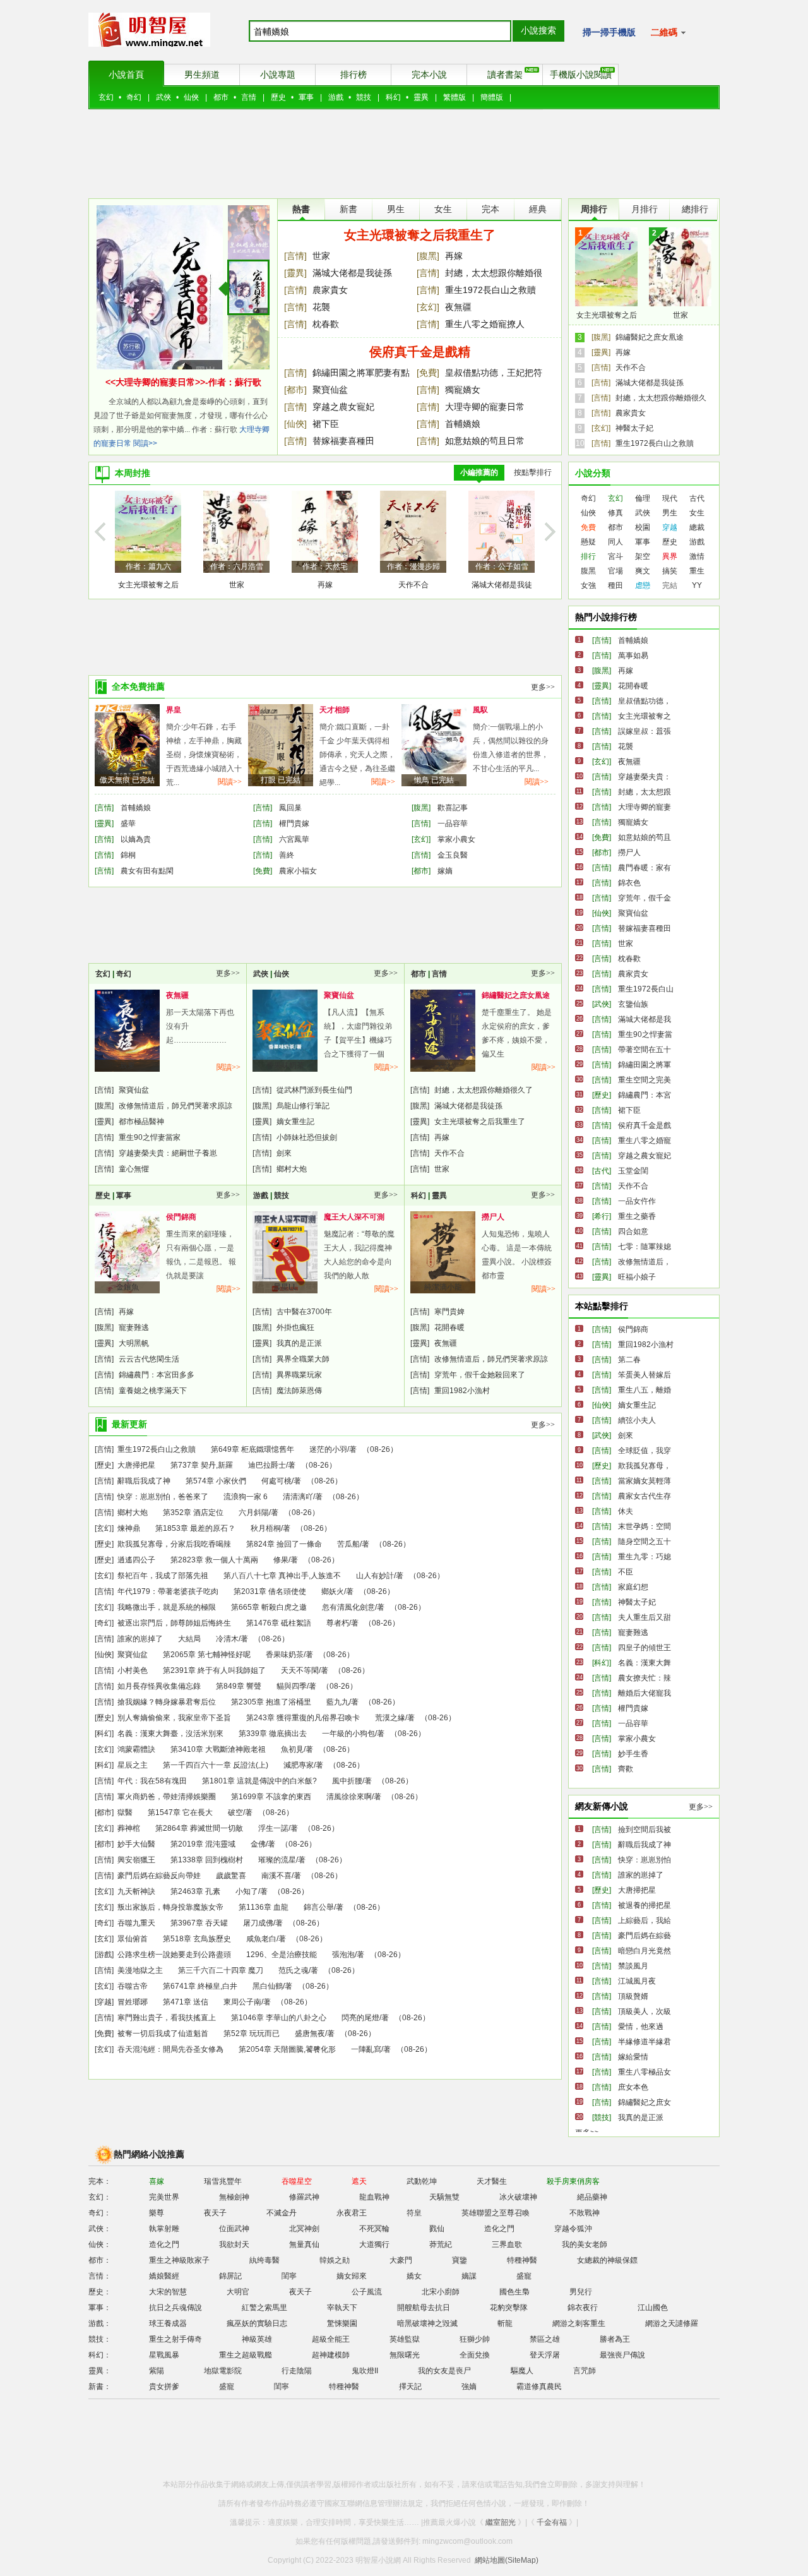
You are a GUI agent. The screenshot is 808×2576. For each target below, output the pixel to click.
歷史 (278, 97)
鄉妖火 (333, 1591)
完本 (490, 209)
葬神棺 (129, 1828)
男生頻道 (202, 75)
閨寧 (289, 2276)
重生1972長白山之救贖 (490, 290)
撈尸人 (493, 1217)
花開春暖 (449, 1327)
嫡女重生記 (295, 1122)
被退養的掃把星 (645, 1905)
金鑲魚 (128, 1287)
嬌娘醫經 (164, 2276)
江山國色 (653, 2308)
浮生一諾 (273, 1828)
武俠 (163, 97)
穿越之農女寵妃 (343, 407)
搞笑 (670, 571)
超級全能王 (331, 2339)
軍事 (306, 97)
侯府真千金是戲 (645, 1125)
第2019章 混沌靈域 (203, 1844)
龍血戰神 (374, 2197)
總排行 (695, 209)
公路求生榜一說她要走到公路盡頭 (174, 1955)
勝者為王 (615, 2339)
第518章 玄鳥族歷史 (197, 1939)
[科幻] (104, 1734)
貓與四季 (292, 1686)
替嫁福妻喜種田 (343, 441)
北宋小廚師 (441, 2292)
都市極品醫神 (141, 1122)
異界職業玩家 (299, 1375)
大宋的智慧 (168, 2292)
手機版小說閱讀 (581, 75)
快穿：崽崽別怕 (645, 1860)
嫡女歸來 (352, 2276)
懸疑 (588, 542)
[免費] (428, 373)
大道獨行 (374, 2244)
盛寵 (524, 2276)
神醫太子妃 (634, 428)
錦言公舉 (319, 1907)
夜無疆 (458, 307)
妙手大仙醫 (136, 1844)
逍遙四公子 (136, 1560)
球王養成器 (168, 2323)
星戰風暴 (164, 2355)
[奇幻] (104, 1623)
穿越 (670, 527)
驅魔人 (522, 2371)
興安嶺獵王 (136, 1860)
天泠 (443, 1065)
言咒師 (585, 2371)
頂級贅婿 (633, 1996)
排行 (588, 556)
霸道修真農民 (539, 2387)
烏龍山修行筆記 (303, 1106)
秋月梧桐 (266, 1528)
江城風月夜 (637, 1981)
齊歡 (626, 1769)
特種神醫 (522, 2260)
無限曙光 (405, 2355)
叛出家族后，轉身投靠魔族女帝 (170, 1907)
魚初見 (292, 1749)
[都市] (295, 390)
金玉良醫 (453, 855)
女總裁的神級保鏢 (607, 2260)
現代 (670, 498)
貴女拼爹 (164, 2387)
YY (697, 585)
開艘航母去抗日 (424, 2308)
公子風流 (367, 2292)
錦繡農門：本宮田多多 (157, 1375)
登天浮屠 (545, 2355)
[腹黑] (428, 256)
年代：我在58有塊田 (152, 1781)
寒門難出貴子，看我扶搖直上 (167, 2018)
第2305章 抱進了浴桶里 (271, 1702)
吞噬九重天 (136, 1923)
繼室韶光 (501, 2522)
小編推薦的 (479, 472)
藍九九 (338, 1702)
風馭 (480, 710)
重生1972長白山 (646, 989)
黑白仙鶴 (268, 1986)
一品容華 (453, 824)
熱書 (301, 209)
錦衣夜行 (583, 2308)
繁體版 (454, 97)
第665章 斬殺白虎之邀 (269, 1607)
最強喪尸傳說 (622, 2355)
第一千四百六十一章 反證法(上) (216, 1765)
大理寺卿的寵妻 (645, 807)
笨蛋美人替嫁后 (645, 1375)
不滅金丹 (282, 2213)
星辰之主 (133, 1765)
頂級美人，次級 (645, 2011)
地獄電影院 (223, 2371)
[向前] (100, 532)
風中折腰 (347, 1781)
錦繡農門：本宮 (645, 1095)
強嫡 (469, 2387)
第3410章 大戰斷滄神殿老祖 (218, 1749)
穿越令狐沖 (573, 2229)
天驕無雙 (444, 2197)
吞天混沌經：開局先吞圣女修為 (170, 2049)
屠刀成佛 (258, 1923)
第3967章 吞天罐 (199, 1923)
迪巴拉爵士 (267, 1465)
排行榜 (353, 75)
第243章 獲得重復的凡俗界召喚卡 (303, 1718)
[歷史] (104, 1465)
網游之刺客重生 (579, 2323)
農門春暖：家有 (645, 868)
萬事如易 (633, 656)
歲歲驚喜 (231, 1876)
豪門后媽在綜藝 (645, 1936)
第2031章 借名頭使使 (270, 1591)
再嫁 (454, 256)
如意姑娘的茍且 (645, 837)
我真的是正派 (299, 1343)
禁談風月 (633, 1966)
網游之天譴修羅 (672, 2323)
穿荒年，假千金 (645, 898)
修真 (615, 513)
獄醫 (125, 1812)
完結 (670, 585)
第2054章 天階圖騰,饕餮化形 (287, 2049)
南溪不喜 (276, 1876)
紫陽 (157, 2371)
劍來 (284, 1153)
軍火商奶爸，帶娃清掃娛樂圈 (167, 1797)
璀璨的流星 (277, 1860)
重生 (697, 571)
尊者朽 (338, 1623)
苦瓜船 (348, 1544)
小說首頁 (126, 75)
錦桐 (128, 855)
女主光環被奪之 (645, 716)
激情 (697, 556)
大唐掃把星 (136, 1465)
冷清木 (227, 1639)
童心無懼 (134, 1169)
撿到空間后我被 (645, 1830)
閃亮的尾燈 (360, 2018)
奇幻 (134, 97)
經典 (538, 209)
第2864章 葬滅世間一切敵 (199, 1828)
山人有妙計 (375, 1576)
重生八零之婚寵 (645, 1141)
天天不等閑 (300, 1670)
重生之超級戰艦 (246, 2355)
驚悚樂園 (342, 2323)
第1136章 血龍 (264, 1907)
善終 (287, 855)
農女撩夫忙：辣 (645, 1678)
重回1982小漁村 (462, 1391)
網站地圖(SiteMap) (507, 2560)
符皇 (414, 2213)
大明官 (238, 2292)
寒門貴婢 (449, 1312)
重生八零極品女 (645, 2072)
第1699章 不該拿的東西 (271, 1797)
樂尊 (157, 2213)
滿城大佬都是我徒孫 (352, 273)
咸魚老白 (261, 1939)
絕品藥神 (592, 2197)
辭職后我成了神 (144, 1481)
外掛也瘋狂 (295, 1327)
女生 (443, 209)
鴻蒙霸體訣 (136, 1749)
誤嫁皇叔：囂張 (645, 731)
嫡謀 (469, 2276)
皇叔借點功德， (645, 701)
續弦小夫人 (637, 1420)
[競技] (602, 2118)
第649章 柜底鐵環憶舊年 (252, 1449)
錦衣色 (629, 883)
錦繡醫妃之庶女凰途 (650, 337)
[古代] (602, 1171)
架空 (643, 556)
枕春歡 (326, 324)
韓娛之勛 (335, 2260)
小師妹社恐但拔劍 (307, 1137)
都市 (221, 97)
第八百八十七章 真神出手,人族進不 (282, 1576)
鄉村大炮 (292, 1169)
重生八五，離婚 (645, 1390)
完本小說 (429, 75)
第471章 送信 (186, 2002)
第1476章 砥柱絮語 (279, 1623)
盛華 (128, 824)
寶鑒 (460, 2260)
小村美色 (133, 1670)
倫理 (643, 498)
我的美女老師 (585, 2244)
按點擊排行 (533, 472)
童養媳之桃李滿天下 (153, 1391)
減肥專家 (299, 1765)
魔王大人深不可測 (354, 1217)
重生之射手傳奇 (175, 2339)
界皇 (174, 710)
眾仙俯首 (133, 1939)
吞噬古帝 (133, 1986)
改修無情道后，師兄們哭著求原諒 (175, 1106)
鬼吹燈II (365, 2371)
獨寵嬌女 (463, 390)
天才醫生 (492, 2181)
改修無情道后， (645, 1262)
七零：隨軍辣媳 (645, 1247)
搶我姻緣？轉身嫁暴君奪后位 (167, 1702)
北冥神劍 (304, 2229)
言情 (249, 97)
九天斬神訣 (136, 1891)
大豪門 (401, 2260)
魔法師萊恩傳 (299, 1391)
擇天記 (410, 2387)
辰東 (128, 1065)
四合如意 (633, 1231)
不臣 (626, 1572)
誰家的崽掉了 (140, 1639)
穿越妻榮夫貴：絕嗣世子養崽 (168, 1153)
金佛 (258, 1844)
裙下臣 (326, 424)
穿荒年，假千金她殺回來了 (480, 1375)
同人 (615, 542)
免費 (588, 527)
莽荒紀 (441, 2244)
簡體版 (492, 97)
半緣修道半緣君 (645, 2042)
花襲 (321, 307)
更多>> (543, 687)
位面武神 (234, 2229)
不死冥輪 (374, 2229)
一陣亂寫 (366, 2049)
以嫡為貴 (136, 839)
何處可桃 (276, 1481)
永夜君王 (352, 2213)
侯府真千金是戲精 (420, 352)
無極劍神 (234, 2197)
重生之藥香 (637, 1216)
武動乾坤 (422, 2181)
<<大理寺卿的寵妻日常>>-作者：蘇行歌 (183, 382)
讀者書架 (505, 75)
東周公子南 (242, 2002)
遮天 (359, 2181)
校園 (643, 527)
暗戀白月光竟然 (645, 1951)
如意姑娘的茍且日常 (485, 441)
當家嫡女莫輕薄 (645, 1481)
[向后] (550, 532)
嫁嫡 (445, 871)
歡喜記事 (453, 808)
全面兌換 (475, 2355)
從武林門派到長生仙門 (314, 1090)
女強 (588, 585)
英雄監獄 (405, 2339)
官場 (615, 571)
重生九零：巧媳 (645, 1557)
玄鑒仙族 (633, 1004)
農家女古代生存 (645, 1496)
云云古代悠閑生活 (149, 1359)
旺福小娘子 (637, 1277)
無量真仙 (304, 2244)
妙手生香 (633, 1754)
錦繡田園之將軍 (645, 1065)
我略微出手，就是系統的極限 (167, 1607)
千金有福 (552, 2522)
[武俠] (602, 1004)
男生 (396, 209)
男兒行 (581, 2292)
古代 (697, 498)
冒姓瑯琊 (133, 2002)
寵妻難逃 (134, 1327)
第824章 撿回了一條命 (284, 1544)
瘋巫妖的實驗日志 (257, 2323)
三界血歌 (507, 2244)
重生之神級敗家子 (179, 2260)
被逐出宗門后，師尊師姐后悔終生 (174, 1623)
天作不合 (631, 368)
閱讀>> (230, 782)
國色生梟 (514, 2292)
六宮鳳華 (294, 839)
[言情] (295, 256)
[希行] (602, 1216)
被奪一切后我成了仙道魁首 (163, 2034)
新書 (348, 209)
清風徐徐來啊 (349, 1797)
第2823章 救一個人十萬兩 (214, 1560)
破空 (235, 1812)
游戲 (336, 97)
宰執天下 (342, 2308)
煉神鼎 (129, 1528)
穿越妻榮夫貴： (645, 777)
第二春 (629, 1360)
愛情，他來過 (641, 2027)
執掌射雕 (164, 2229)
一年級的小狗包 (348, 1734)
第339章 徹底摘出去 (273, 1734)
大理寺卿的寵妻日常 (485, 407)
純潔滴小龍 (443, 1287)
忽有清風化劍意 (348, 1607)
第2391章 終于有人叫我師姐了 (214, 1670)
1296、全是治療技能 (282, 1955)
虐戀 (643, 585)
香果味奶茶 (285, 1065)
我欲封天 (234, 2244)
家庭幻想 (633, 1587)
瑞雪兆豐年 (223, 2181)
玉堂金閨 (633, 1171)
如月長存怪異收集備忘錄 (159, 1686)
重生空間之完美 (645, 1080)
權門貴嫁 (294, 824)
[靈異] (295, 273)
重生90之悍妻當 (645, 1034)
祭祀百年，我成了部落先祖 (163, 1576)
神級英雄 (257, 2339)
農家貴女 (330, 290)
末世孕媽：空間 (645, 1526)
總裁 (697, 527)
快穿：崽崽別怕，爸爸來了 (163, 1497)
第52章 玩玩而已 (252, 2034)
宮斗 (615, 556)
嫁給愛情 (633, 2057)
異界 (670, 556)
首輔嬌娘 (463, 424)
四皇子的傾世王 (645, 1648)
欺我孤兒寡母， (645, 1466)
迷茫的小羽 (328, 1449)
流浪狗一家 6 (246, 1497)
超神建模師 (331, 2355)
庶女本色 (633, 2087)
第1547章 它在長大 (180, 1812)
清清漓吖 (298, 1497)
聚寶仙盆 (330, 390)
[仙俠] (295, 424)
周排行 (594, 209)
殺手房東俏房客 (573, 2181)
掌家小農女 (456, 839)
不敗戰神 (585, 2213)
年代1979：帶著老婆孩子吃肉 (168, 1591)
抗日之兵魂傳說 (175, 2308)
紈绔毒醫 (264, 2260)
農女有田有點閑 (147, 871)
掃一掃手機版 (609, 32)
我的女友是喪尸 (444, 2371)
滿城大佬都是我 (645, 1019)
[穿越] (104, 2002)
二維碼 (665, 32)
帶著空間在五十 (645, 1050)
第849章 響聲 (239, 1686)
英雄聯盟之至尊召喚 (496, 2213)
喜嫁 (157, 2181)
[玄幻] (428, 307)
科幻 (393, 97)
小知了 (247, 1891)
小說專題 (278, 75)
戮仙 (437, 2229)
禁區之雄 (545, 2339)
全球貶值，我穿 (645, 1451)
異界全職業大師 (303, 1359)
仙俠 (191, 97)
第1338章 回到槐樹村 (207, 1860)
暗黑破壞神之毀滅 (427, 2323)
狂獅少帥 (475, 2339)
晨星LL (285, 1287)
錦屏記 (230, 2276)
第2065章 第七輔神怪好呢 (207, 1655)
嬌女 (414, 2276)
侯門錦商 (181, 1217)
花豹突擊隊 (509, 2308)
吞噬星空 (297, 2181)
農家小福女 (298, 871)
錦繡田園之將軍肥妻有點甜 (361, 374)
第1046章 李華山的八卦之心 (279, 2018)
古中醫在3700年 (304, 1312)
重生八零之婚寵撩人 (485, 324)
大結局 (189, 1639)
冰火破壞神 (518, 2197)
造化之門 (499, 2229)
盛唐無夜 (310, 2034)
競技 (364, 97)
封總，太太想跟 (645, 792)
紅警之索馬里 (264, 2308)
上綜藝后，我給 (645, 1920)
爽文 (643, 571)
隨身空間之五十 (645, 1542)
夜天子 (215, 2213)
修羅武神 (304, 2197)
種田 (615, 585)
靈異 (421, 97)
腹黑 (588, 571)
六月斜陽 (254, 1513)
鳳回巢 (290, 808)
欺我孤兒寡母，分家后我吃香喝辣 (174, 1544)
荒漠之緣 (390, 1718)
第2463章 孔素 (195, 1891)
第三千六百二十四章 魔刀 (221, 1970)
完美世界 (164, 2197)
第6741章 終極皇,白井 (200, 1986)
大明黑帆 (134, 1343)
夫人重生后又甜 (645, 1617)
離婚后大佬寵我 (645, 1693)
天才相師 (335, 710)
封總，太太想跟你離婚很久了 (494, 274)
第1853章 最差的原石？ (195, 1528)
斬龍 (505, 2323)
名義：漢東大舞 (645, 1663)
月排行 (645, 209)
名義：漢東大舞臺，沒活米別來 (170, 1734)
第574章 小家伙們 (216, 1481)
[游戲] (104, 1955)
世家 (321, 256)
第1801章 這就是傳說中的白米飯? (259, 1781)
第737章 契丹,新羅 (202, 1465)
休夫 (626, 1511)
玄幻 (106, 97)
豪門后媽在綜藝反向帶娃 (159, 1876)
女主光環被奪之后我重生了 (420, 235)
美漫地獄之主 (140, 1970)
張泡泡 (343, 1955)
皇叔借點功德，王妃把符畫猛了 (494, 374)
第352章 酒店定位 (193, 1513)
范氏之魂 (294, 1970)
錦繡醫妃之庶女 (645, 2102)
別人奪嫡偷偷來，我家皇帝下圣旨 (174, 1718)
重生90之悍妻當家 (150, 1137)
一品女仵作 (637, 1201)
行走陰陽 (297, 2371)
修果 (281, 1560)
